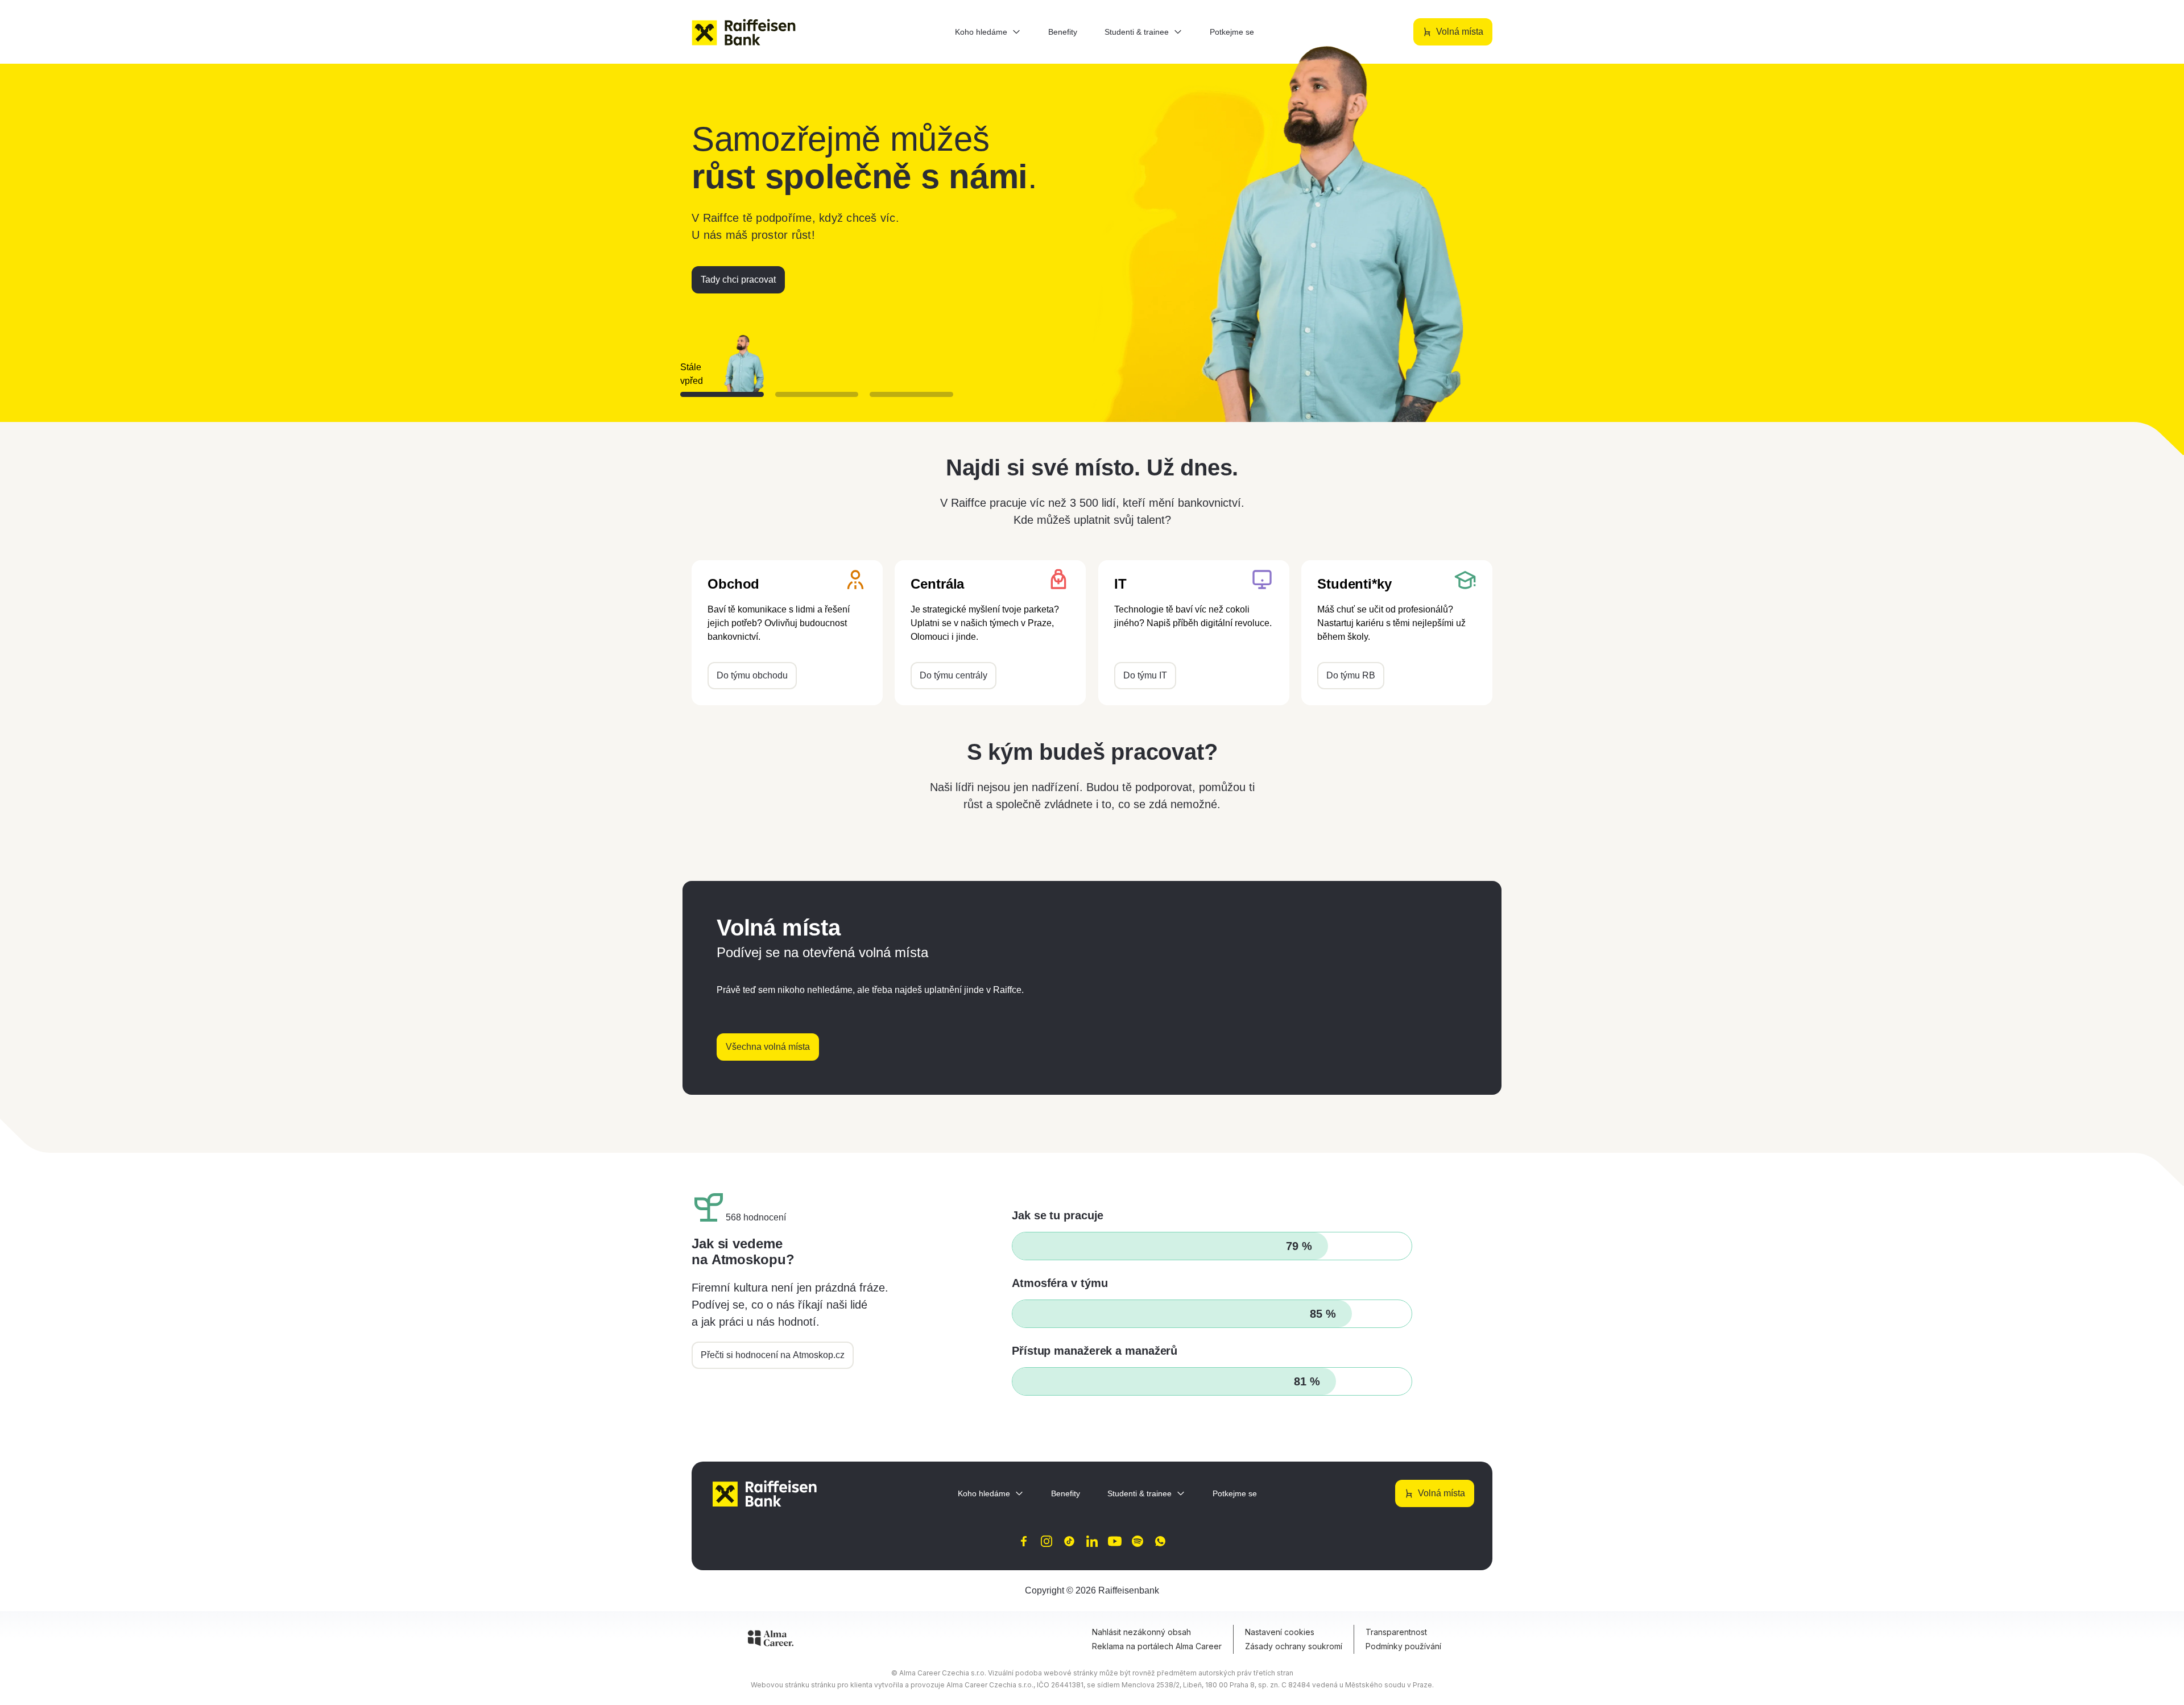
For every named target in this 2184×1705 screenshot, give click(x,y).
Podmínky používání (1403, 1646)
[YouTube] (1115, 1541)
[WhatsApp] (1160, 1541)
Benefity (1063, 32)
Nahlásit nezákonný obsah (1141, 1632)
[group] (817, 360)
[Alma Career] (771, 1640)
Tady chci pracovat (738, 280)
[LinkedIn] (1092, 1541)
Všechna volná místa (768, 1047)
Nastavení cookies (1280, 1632)
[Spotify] (1137, 1541)
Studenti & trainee (1137, 32)
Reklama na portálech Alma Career (1157, 1646)
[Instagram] (1046, 1541)
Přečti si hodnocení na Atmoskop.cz (773, 1355)
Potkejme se (1232, 32)
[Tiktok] (1069, 1541)
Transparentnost (1396, 1632)
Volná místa (1460, 32)
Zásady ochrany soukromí (1294, 1646)
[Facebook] (1024, 1541)
